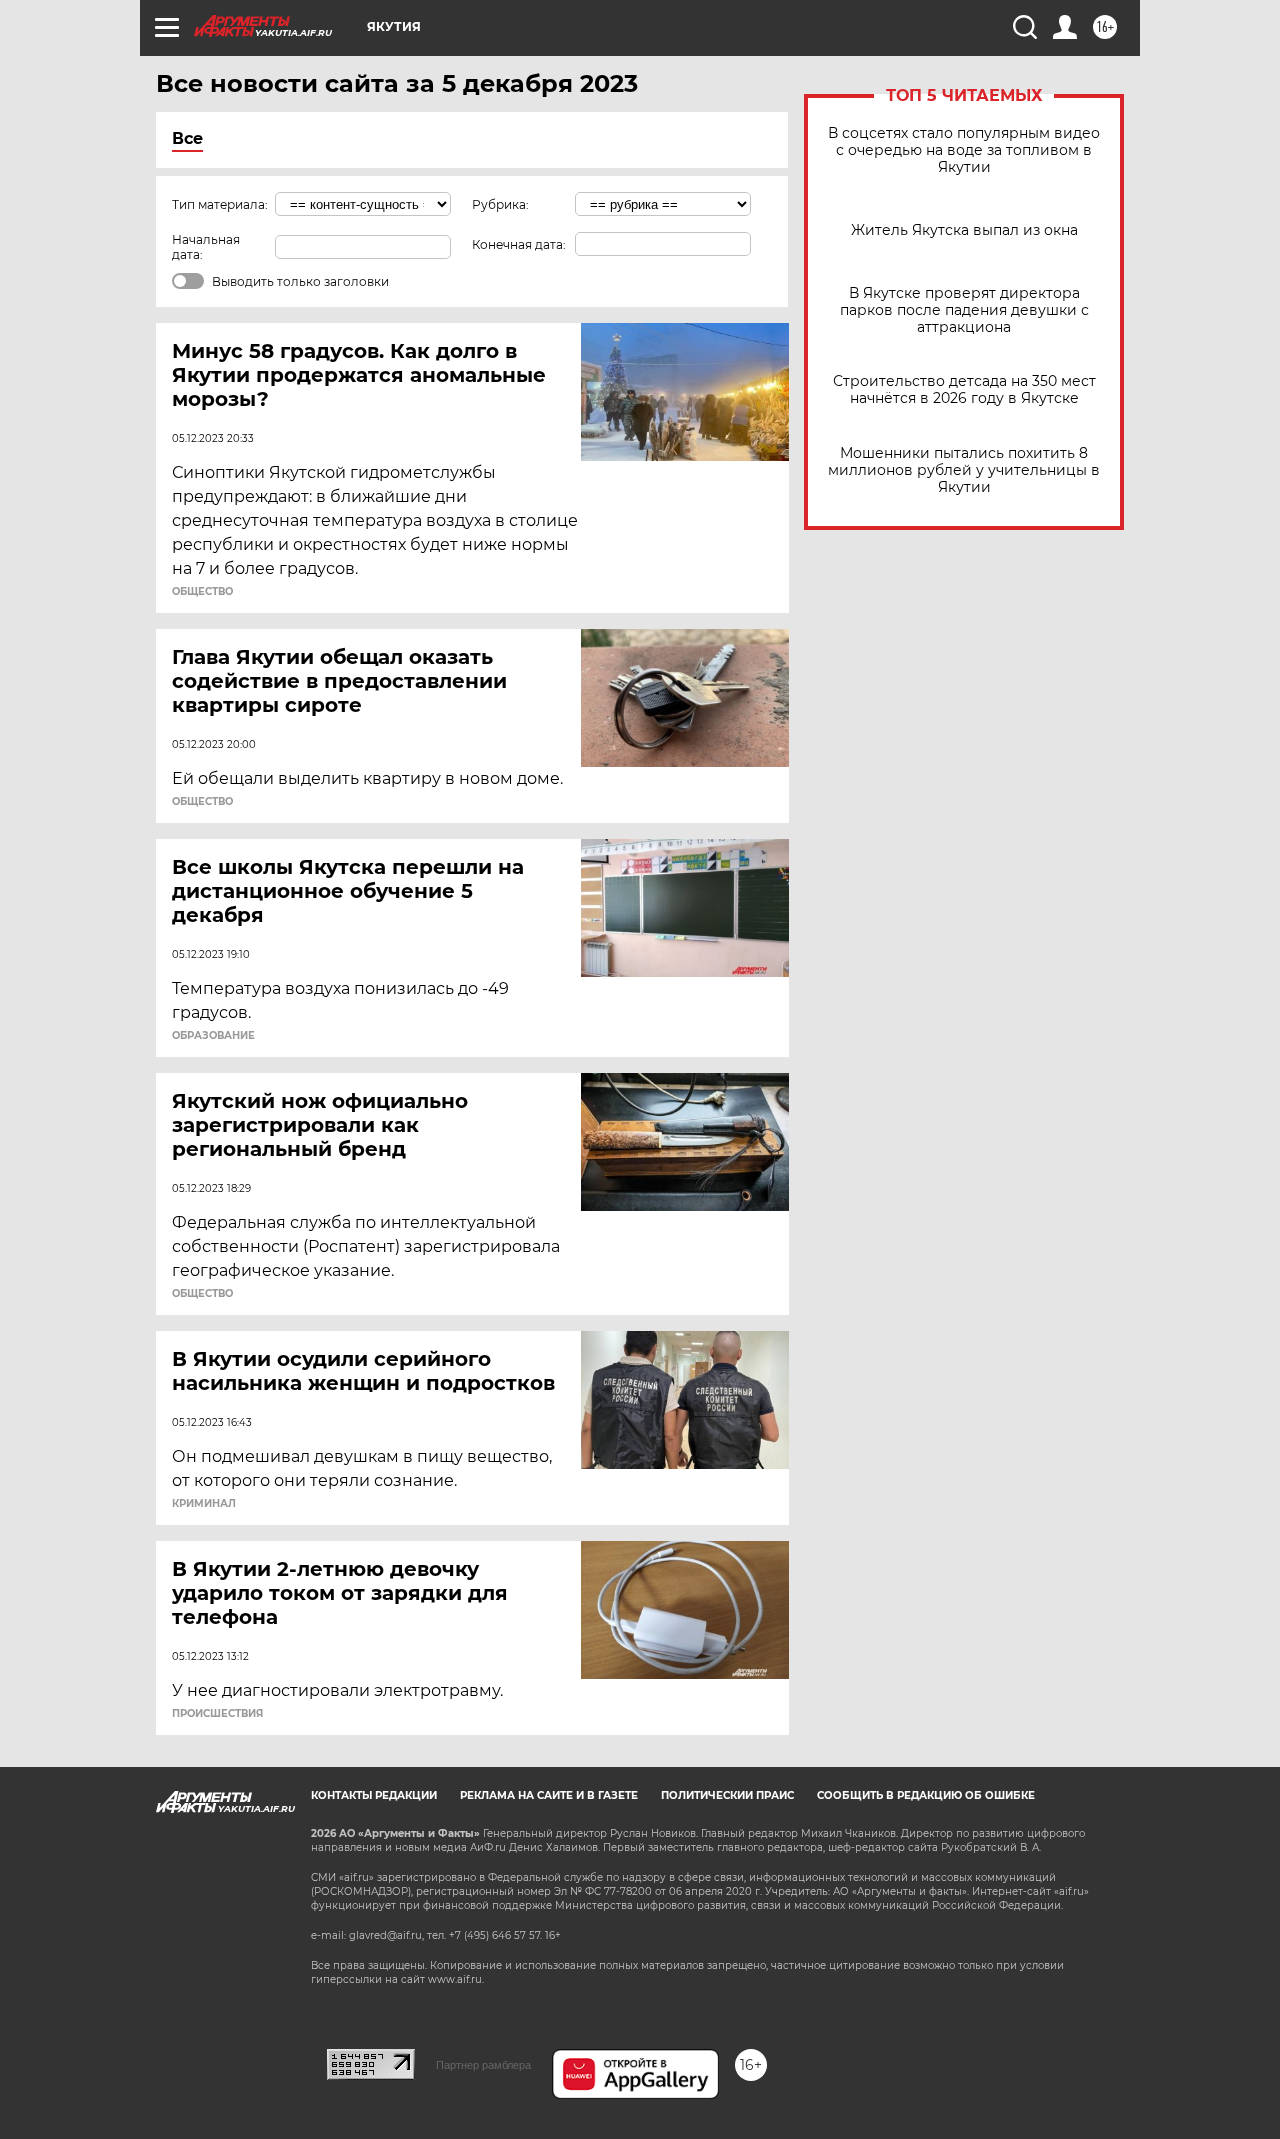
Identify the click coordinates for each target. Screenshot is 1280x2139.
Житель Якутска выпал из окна (964, 230)
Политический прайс (727, 1795)
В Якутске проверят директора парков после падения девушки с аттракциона (964, 310)
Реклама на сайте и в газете (549, 1795)
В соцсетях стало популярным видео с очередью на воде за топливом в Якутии (964, 150)
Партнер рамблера (483, 2065)
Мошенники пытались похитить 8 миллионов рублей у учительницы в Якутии (964, 470)
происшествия (217, 1714)
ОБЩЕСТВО (202, 592)
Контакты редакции (374, 1795)
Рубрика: (500, 204)
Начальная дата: (206, 247)
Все (187, 138)
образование (213, 1036)
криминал (204, 1504)
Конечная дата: (519, 244)
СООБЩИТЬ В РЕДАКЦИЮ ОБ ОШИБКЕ (926, 1795)
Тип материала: (220, 204)
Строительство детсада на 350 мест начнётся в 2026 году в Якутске (964, 390)
